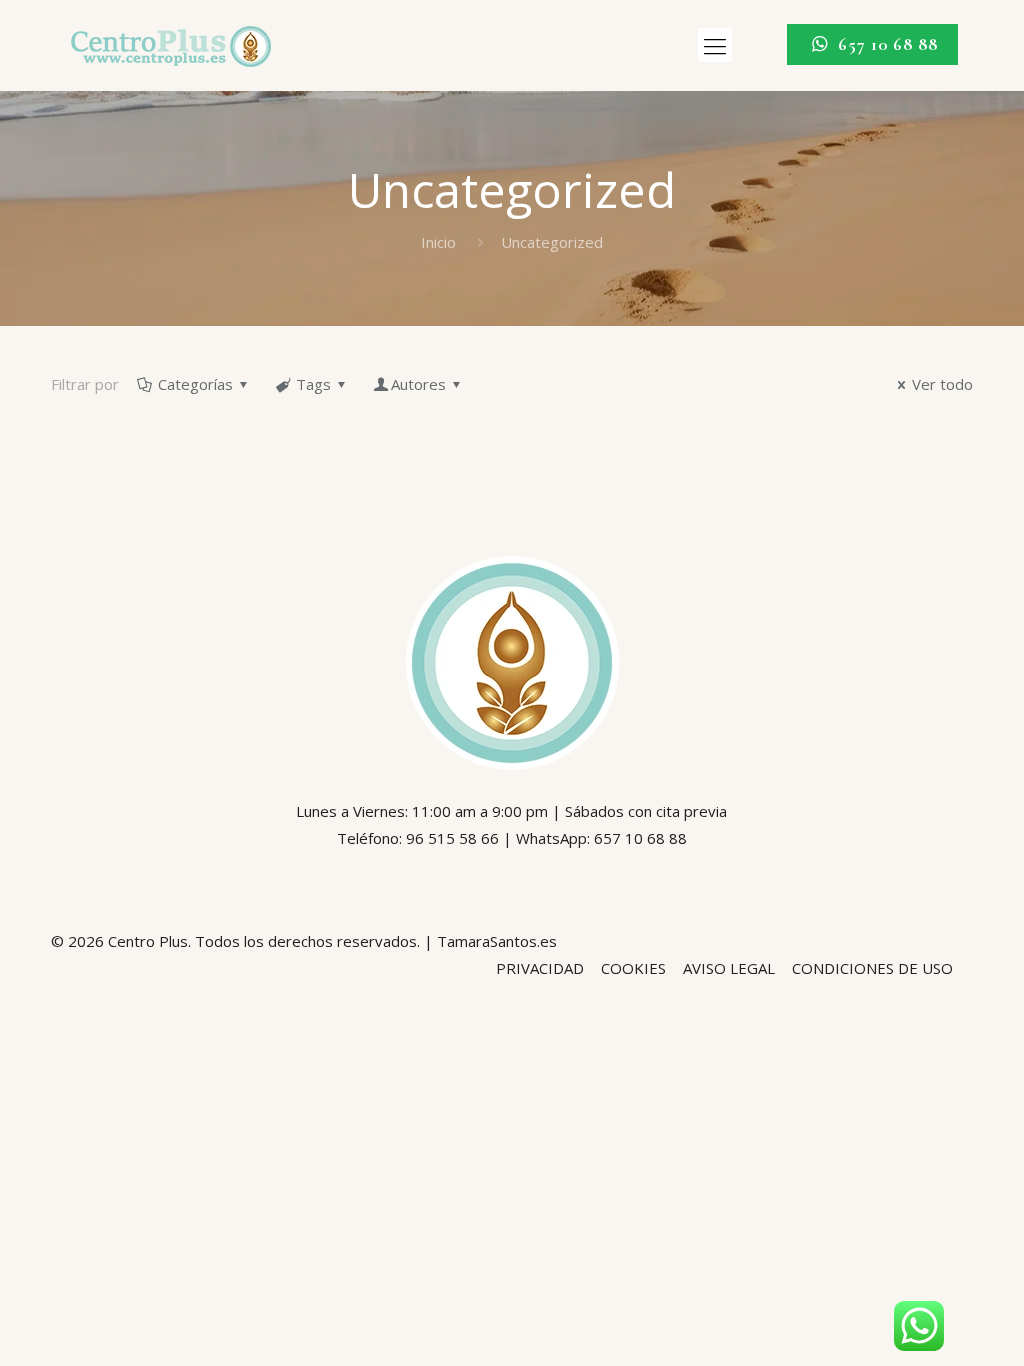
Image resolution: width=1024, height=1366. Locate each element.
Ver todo (942, 384)
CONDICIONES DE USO (872, 968)
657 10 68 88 (885, 44)
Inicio (438, 242)
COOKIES (633, 968)
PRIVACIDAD (540, 968)
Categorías (195, 384)
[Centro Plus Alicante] (171, 45)
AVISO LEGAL (729, 968)
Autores (418, 384)
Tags (313, 384)
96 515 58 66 (452, 838)
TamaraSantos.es (497, 941)
